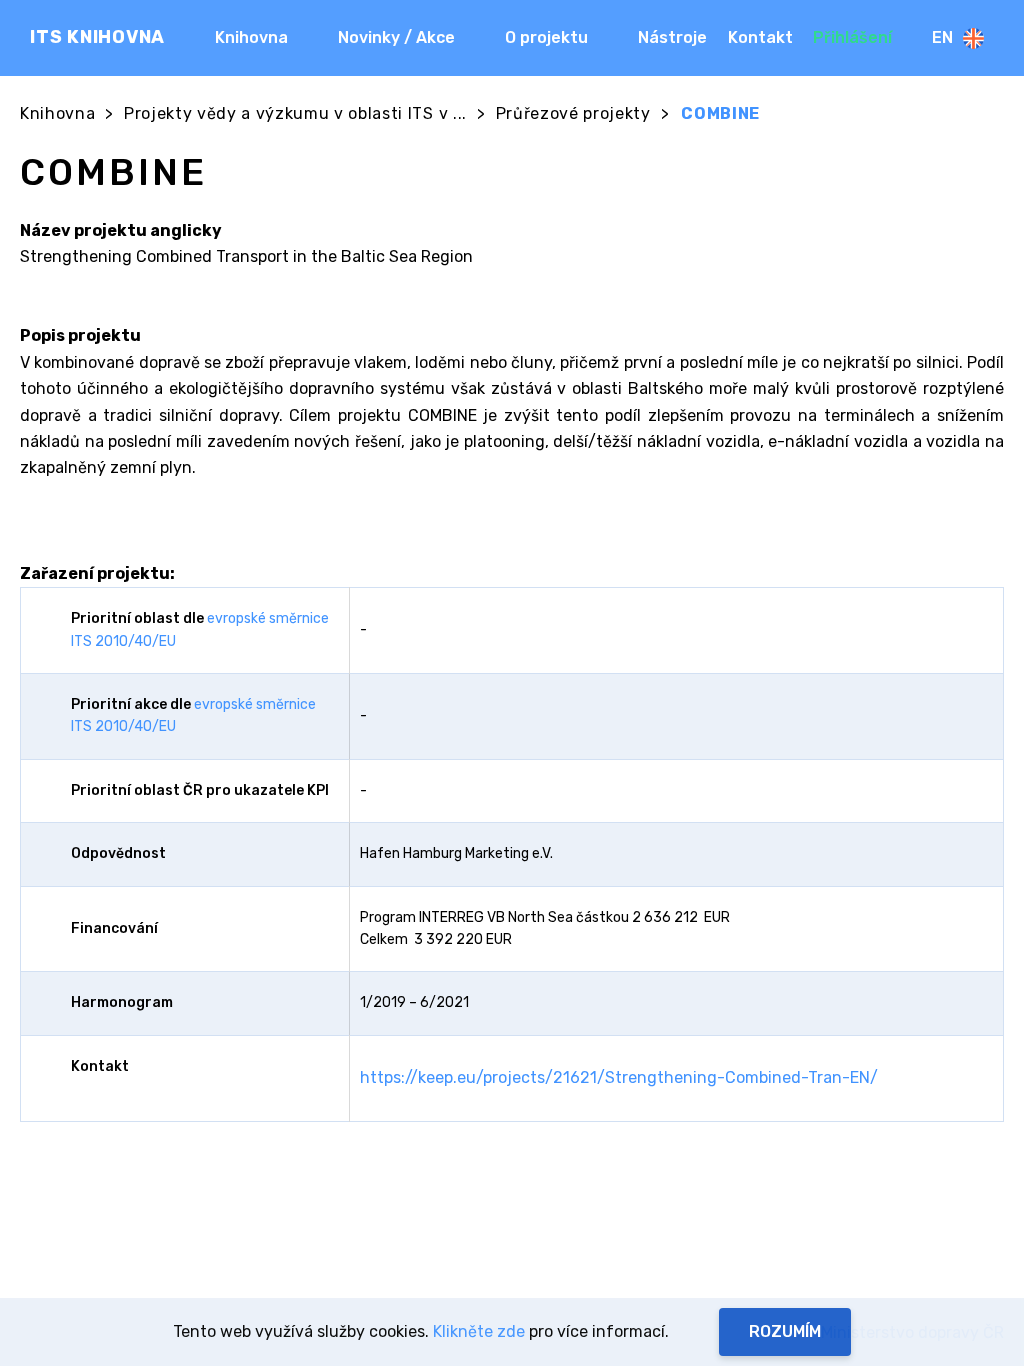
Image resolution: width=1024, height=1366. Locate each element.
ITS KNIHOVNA (97, 37)
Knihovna (251, 37)
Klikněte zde (479, 1331)
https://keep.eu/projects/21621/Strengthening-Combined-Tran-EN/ (619, 1077)
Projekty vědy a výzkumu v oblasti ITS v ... (295, 113)
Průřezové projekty (573, 113)
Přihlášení (852, 37)
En (942, 37)
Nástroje (672, 37)
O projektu (546, 37)
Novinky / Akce (396, 37)
